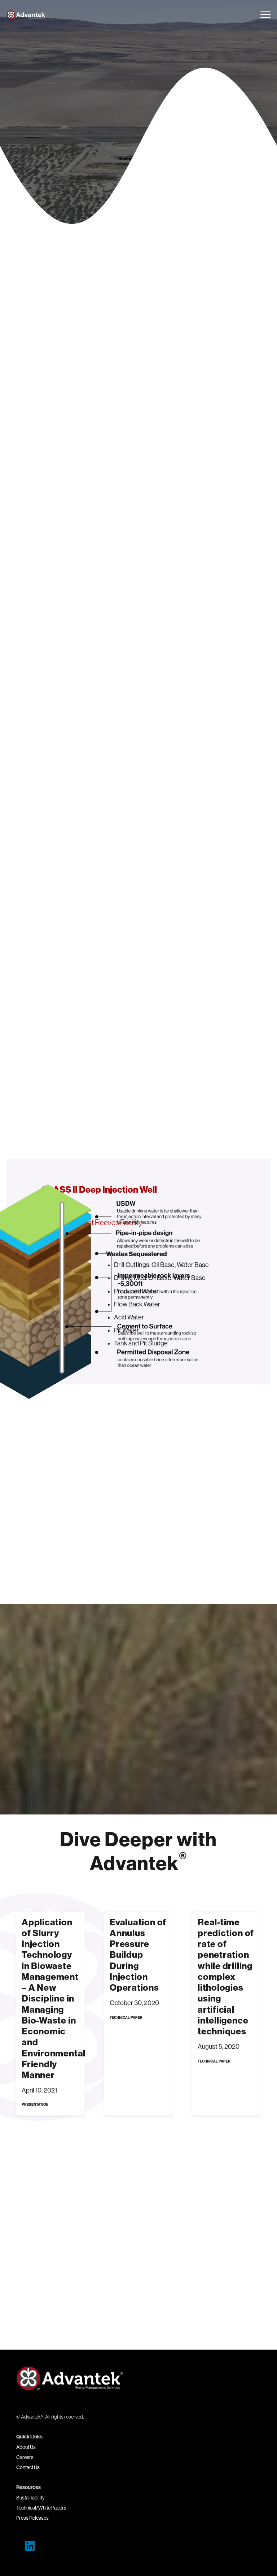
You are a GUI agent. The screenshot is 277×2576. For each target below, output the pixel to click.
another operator (102, 515)
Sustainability (30, 2498)
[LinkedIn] (30, 2546)
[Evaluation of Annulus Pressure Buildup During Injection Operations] (138, 2014)
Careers (25, 2457)
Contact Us (28, 2467)
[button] (266, 14)
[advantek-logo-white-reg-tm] (27, 15)
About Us (26, 2447)
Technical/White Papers (41, 2508)
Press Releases (32, 2518)
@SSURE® (31, 716)
